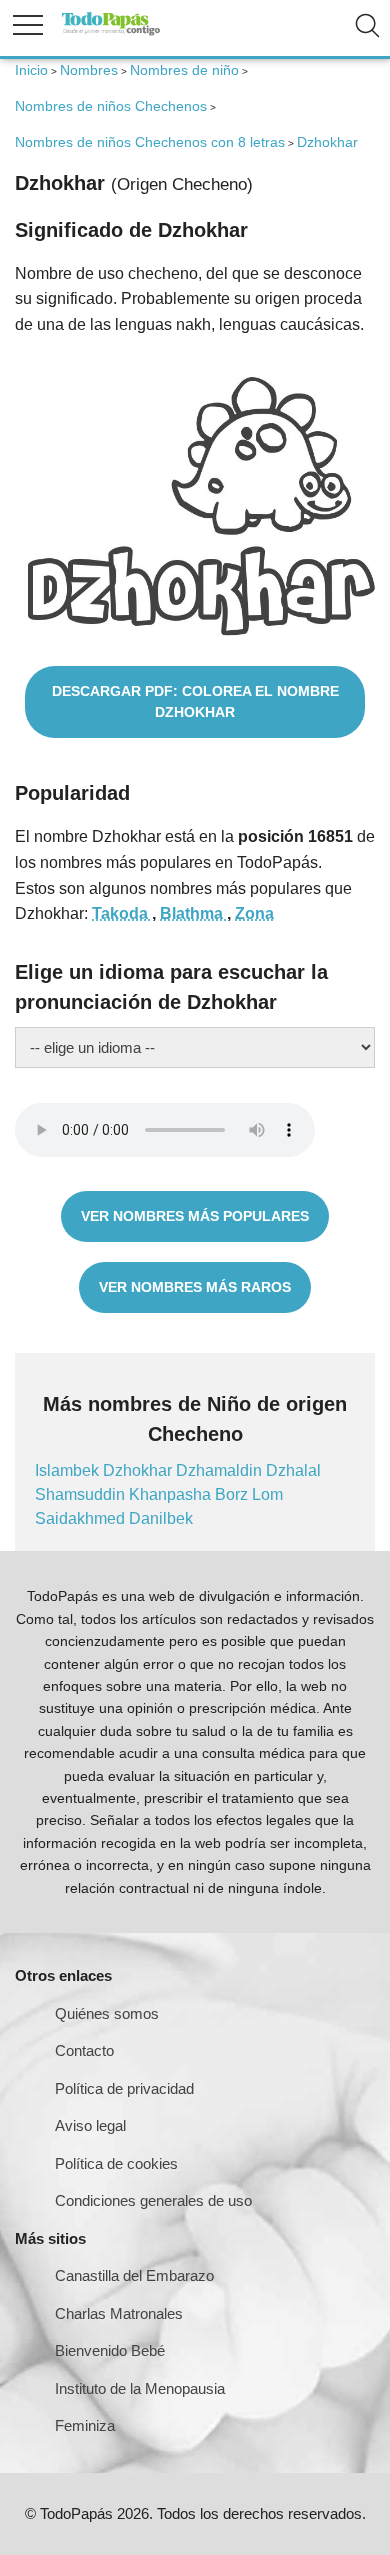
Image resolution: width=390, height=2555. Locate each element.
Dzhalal (293, 1470)
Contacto (84, 2050)
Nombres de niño (184, 70)
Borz (233, 1494)
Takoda (122, 913)
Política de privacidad (124, 2088)
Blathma (193, 913)
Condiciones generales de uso (153, 2200)
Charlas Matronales (119, 2313)
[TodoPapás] (111, 32)
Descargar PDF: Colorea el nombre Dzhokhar (195, 701)
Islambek (69, 1470)
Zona (254, 913)
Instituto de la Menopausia (140, 2388)
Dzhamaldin (221, 1470)
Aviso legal (90, 2125)
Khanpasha (172, 1494)
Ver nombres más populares (195, 1216)
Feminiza (85, 2425)
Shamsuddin (82, 1494)
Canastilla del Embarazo (134, 2275)
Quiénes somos (107, 2013)
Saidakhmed (82, 1518)
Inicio (31, 70)
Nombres (89, 70)
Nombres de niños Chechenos (111, 106)
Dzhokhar (139, 1470)
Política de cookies (116, 2163)
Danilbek (161, 1518)
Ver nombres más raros (195, 1287)
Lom (267, 1494)
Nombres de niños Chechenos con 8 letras (150, 142)
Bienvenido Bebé (110, 2350)
